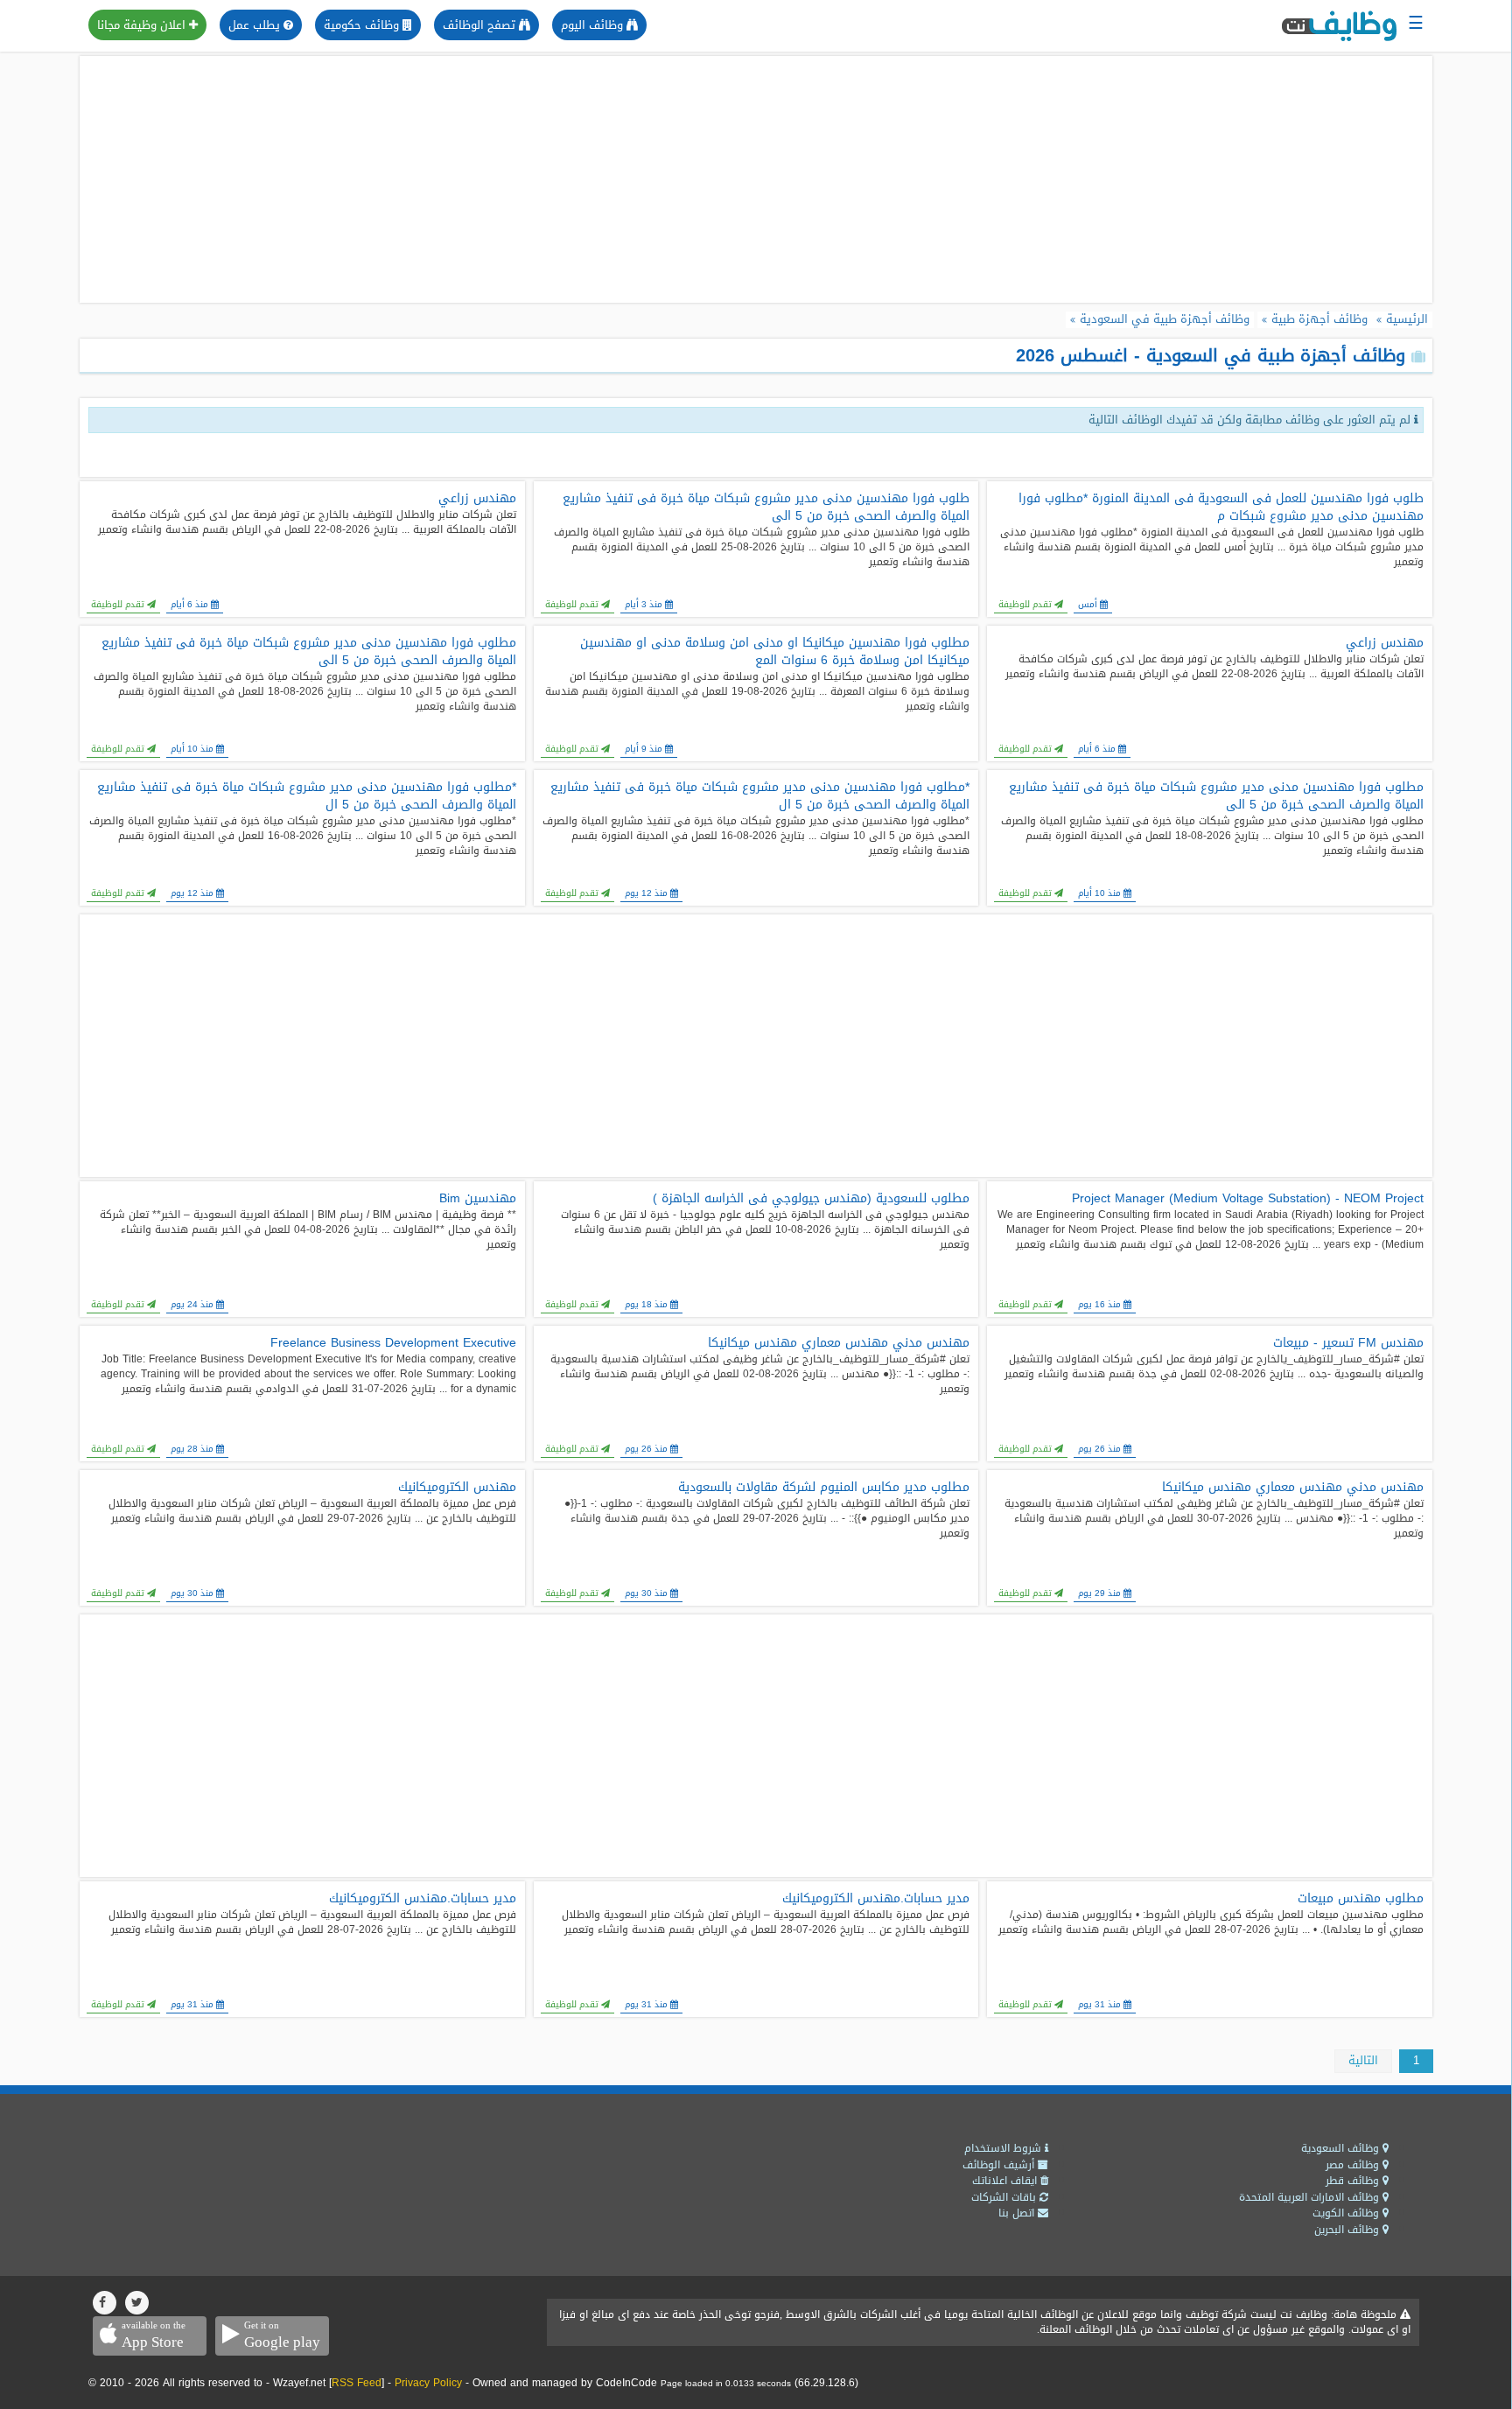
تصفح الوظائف (481, 25)
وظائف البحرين (1348, 2230)
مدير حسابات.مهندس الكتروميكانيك (876, 1899)
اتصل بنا (1018, 2213)
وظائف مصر (1354, 2165)
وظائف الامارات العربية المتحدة (1311, 2197)
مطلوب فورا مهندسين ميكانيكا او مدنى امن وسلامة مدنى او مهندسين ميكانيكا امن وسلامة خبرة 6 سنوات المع (775, 652)
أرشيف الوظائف (1000, 2165)
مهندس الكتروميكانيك (457, 1488)
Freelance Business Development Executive (393, 1343)
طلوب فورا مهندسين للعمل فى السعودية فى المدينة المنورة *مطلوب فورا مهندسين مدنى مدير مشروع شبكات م (1221, 508)
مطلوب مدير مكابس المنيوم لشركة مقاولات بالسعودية (824, 1488)
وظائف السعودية (1342, 2148)
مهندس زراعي (477, 499)
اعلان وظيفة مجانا (143, 25)
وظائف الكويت (1347, 2213)
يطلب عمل (256, 25)
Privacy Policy (428, 2383)
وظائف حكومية (363, 25)
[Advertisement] (756, 179)
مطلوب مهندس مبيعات (1360, 1899)
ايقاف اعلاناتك (1006, 2181)
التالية (1363, 2060)
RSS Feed (357, 2383)
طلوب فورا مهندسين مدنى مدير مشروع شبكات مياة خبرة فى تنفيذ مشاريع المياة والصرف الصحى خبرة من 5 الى (766, 508)
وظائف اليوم (594, 25)
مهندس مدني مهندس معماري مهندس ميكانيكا (839, 1343)
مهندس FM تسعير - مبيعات (1348, 1343)
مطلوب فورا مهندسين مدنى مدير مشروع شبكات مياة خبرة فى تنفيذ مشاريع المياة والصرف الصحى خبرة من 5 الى (308, 652)
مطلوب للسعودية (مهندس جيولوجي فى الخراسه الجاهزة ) (811, 1199)
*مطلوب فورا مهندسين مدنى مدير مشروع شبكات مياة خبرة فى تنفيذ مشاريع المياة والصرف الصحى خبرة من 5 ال (760, 796)
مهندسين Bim (477, 1199)
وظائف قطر (1354, 2181)
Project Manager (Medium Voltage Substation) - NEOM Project (1247, 1199)
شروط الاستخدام (1004, 2148)
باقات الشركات (1005, 2197)
